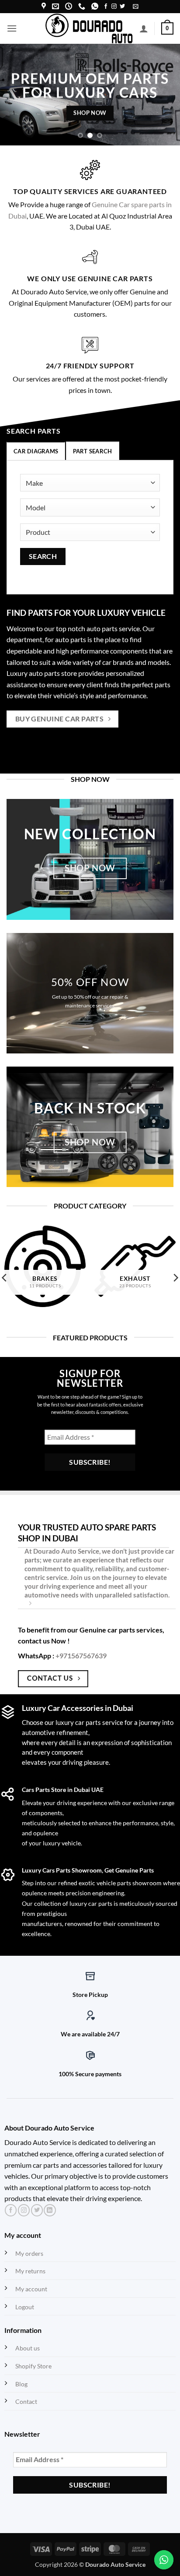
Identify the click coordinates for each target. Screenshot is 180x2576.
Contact (26, 2401)
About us (28, 2348)
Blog (21, 2384)
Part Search (93, 451)
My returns (30, 2271)
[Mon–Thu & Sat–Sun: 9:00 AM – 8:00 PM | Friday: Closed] (69, 6)
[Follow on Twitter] (122, 7)
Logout (25, 2307)
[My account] (144, 28)
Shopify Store (33, 2366)
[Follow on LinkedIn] (50, 2210)
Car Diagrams (36, 451)
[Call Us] (82, 6)
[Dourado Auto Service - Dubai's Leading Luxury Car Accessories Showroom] (89, 28)
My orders (29, 2253)
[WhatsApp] (95, 6)
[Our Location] (44, 6)
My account (31, 2289)
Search (43, 556)
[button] (136, 6)
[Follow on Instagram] (114, 7)
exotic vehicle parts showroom (120, 1883)
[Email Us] (55, 6)
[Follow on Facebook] (106, 7)
